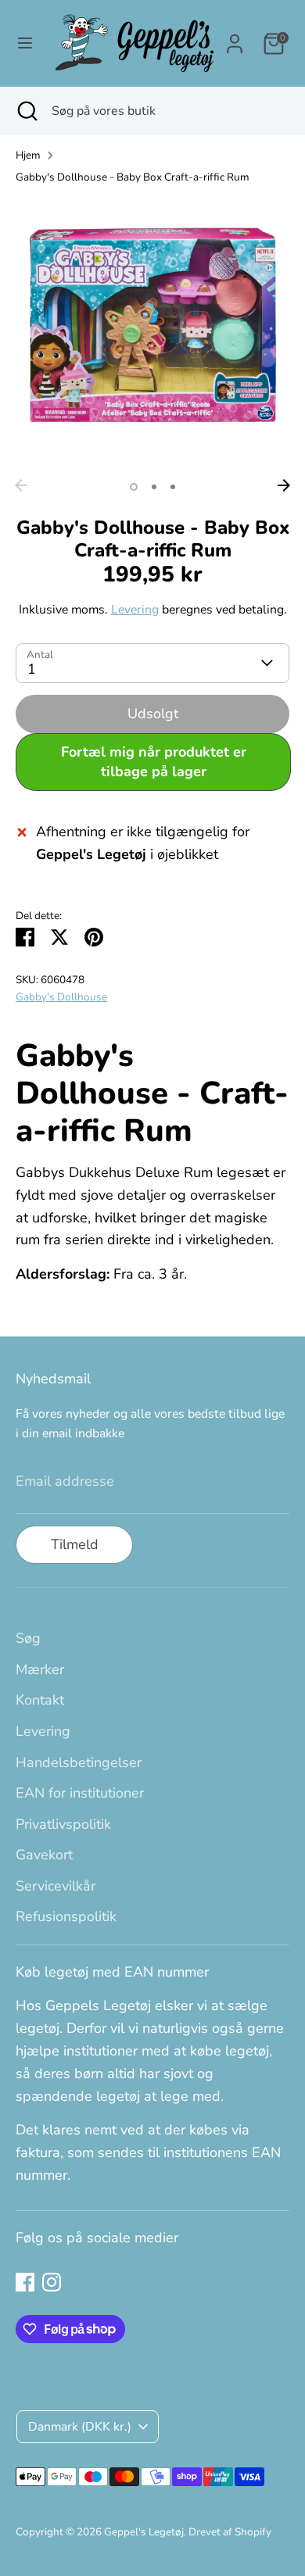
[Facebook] (25, 2282)
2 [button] (154, 487)
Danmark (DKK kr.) (80, 2427)
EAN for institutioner (80, 1793)
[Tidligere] (21, 485)
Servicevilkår (56, 1886)
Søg (28, 1638)
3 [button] (173, 487)
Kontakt (40, 1700)
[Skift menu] (22, 43)
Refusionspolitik (66, 1916)
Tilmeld (75, 1544)
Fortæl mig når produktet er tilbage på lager (154, 762)
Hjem (28, 155)
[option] (152, 335)
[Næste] (284, 485)
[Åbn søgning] (26, 111)
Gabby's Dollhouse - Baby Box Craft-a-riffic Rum (133, 177)
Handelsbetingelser (79, 1762)
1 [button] (134, 487)
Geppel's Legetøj (144, 2532)
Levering (135, 610)
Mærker (40, 1669)
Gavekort (44, 1855)
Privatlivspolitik (63, 1824)
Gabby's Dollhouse (61, 997)
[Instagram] (52, 2282)
